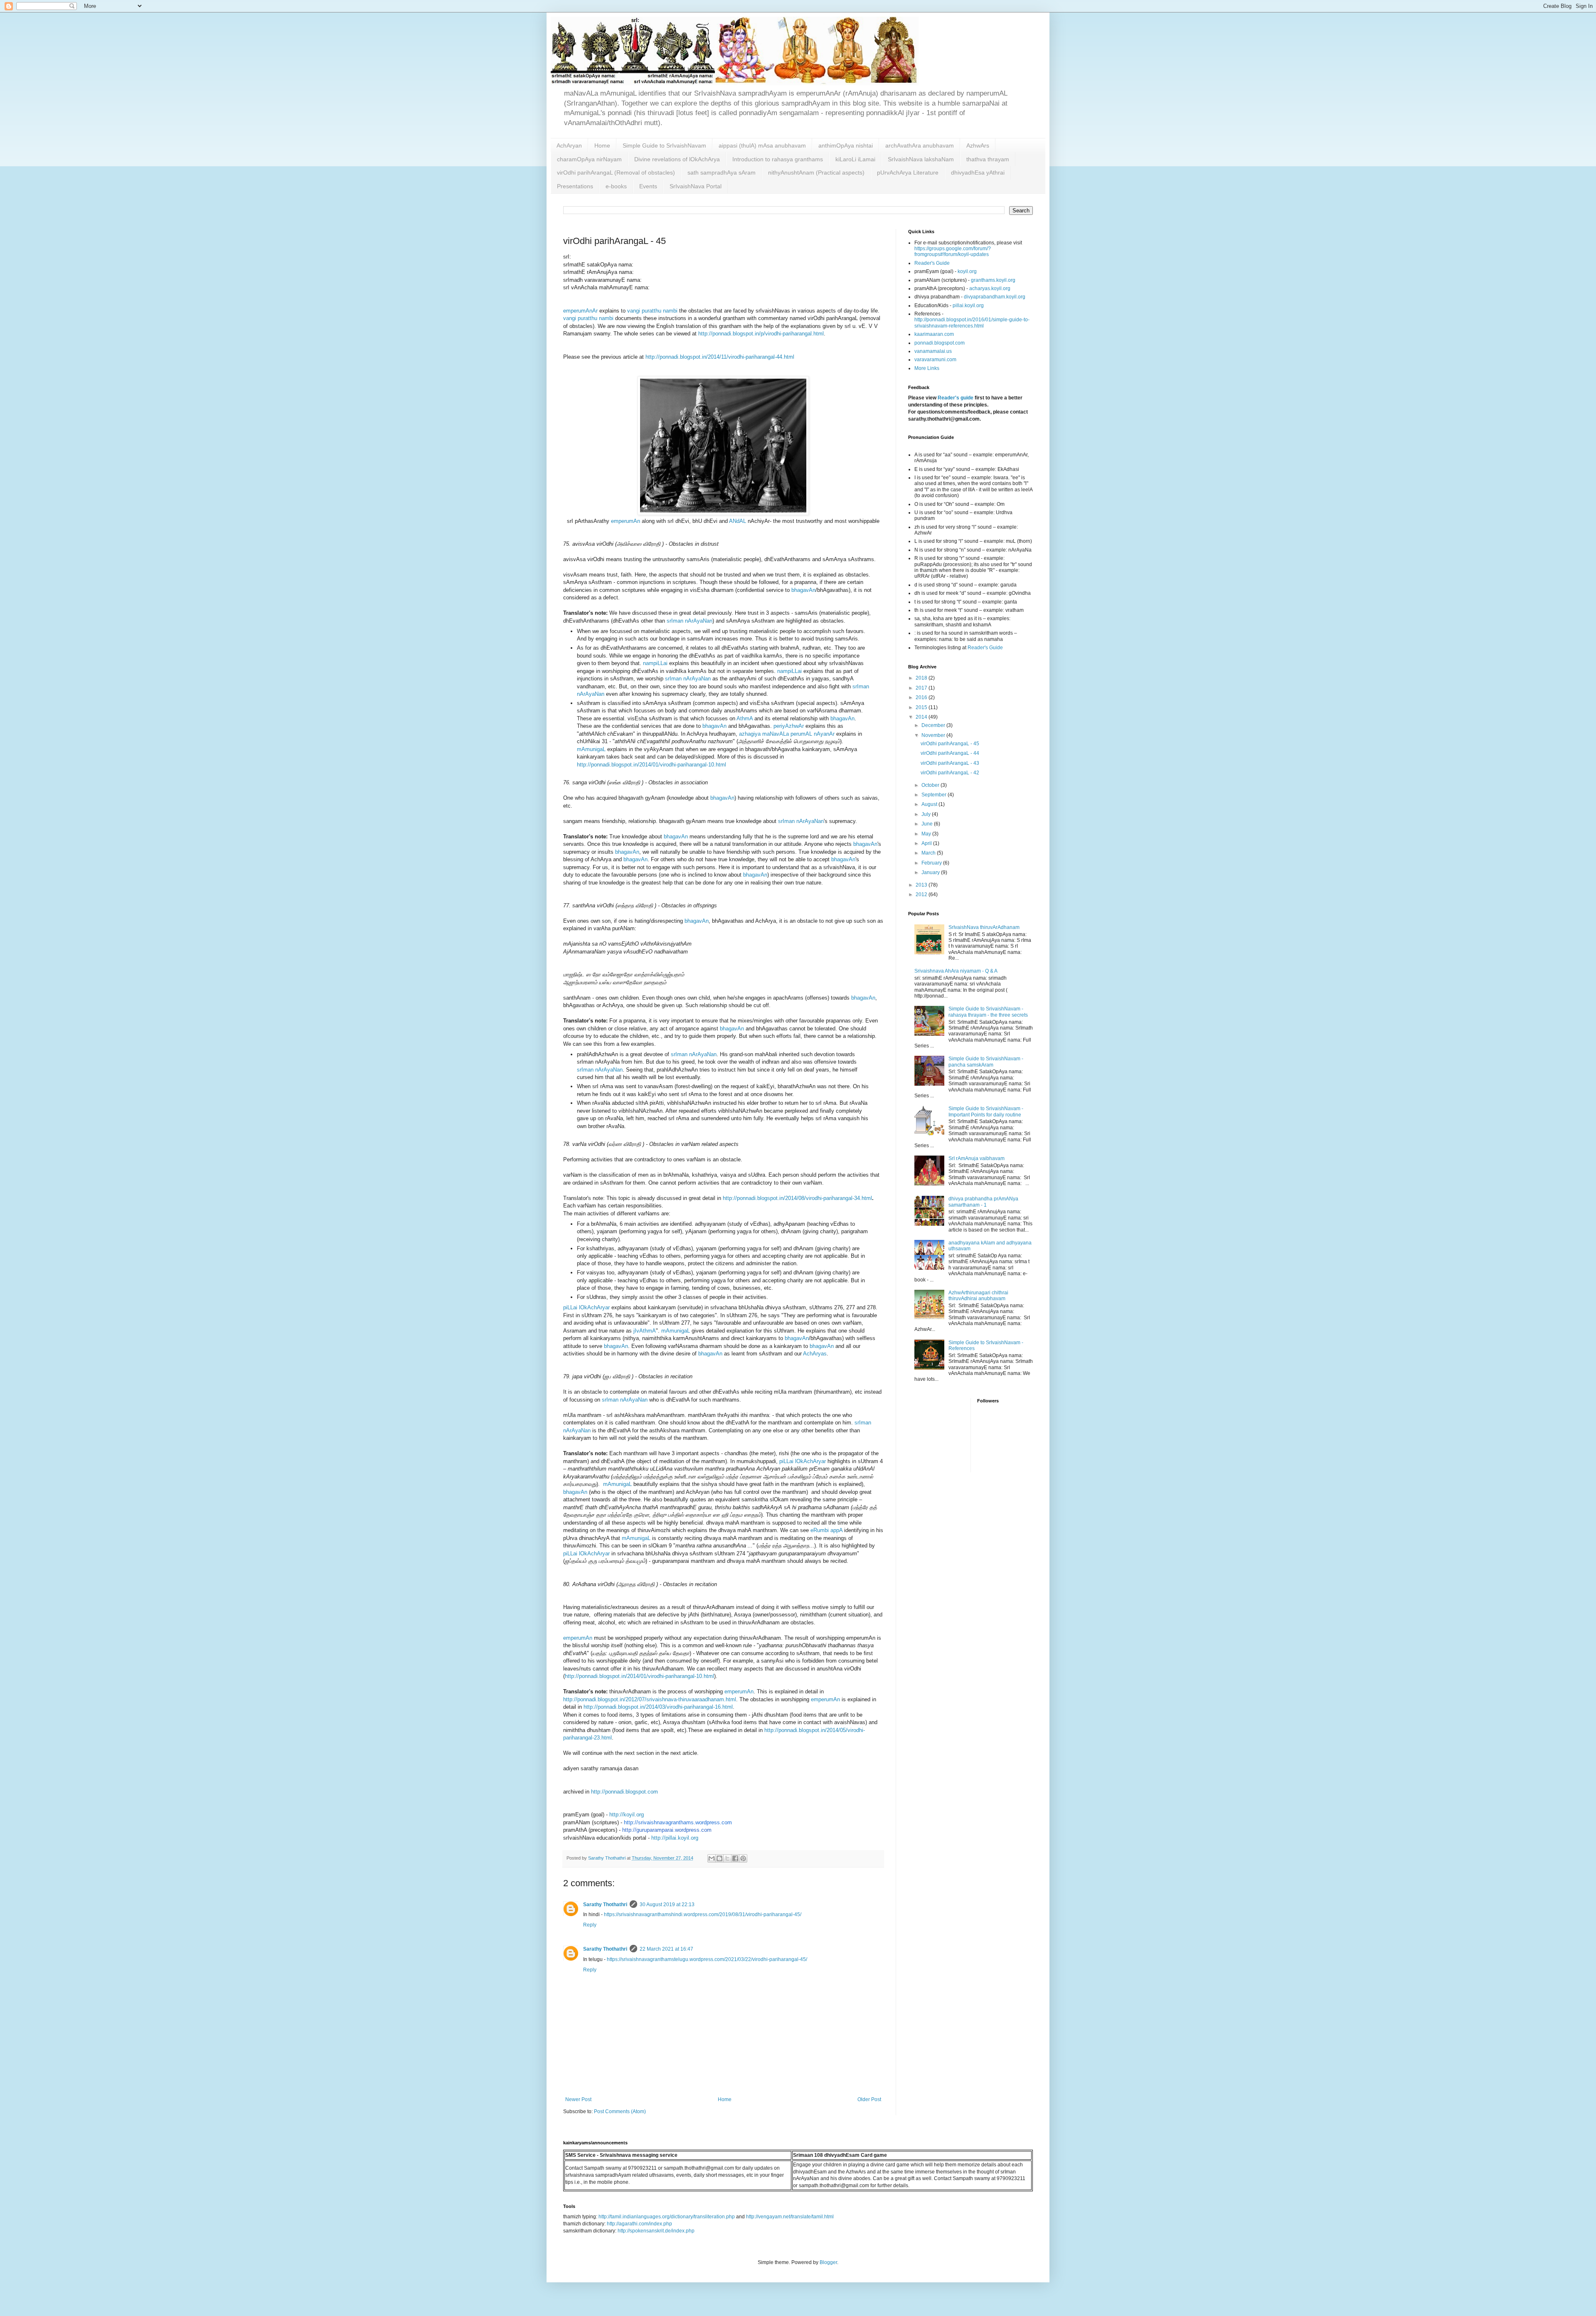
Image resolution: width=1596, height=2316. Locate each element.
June (928, 824)
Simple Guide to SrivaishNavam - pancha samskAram (986, 1062)
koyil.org (967, 271)
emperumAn (626, 521)
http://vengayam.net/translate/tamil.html (790, 2217)
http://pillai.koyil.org (675, 1838)
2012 (922, 894)
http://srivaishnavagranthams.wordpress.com (678, 1822)
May (927, 834)
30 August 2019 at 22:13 (667, 1905)
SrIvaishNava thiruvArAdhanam (984, 927)
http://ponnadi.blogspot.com (624, 1792)
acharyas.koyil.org (990, 288)
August (930, 804)
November (934, 735)
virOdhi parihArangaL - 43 (950, 763)
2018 (922, 678)
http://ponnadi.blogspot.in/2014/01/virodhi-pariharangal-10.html (651, 765)
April (927, 843)
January (931, 872)
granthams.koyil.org (993, 280)
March (929, 853)
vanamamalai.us (933, 351)
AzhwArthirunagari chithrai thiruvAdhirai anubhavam (978, 1296)
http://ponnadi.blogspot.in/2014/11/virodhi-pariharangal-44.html (720, 357)
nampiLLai (655, 663)
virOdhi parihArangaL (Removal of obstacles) (616, 172)
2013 (922, 885)
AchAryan (569, 145)
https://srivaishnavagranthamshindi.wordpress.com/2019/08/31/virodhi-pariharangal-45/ (703, 1914)
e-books (616, 186)
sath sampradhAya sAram (722, 172)
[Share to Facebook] (735, 1858)
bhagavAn (803, 590)
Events (648, 186)
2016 (922, 697)
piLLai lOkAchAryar (586, 1307)
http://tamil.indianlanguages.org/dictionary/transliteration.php (667, 2217)
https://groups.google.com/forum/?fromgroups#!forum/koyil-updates (953, 251)
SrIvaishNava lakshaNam (921, 159)
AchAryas (815, 1354)
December (934, 725)
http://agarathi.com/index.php (639, 2224)
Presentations (575, 186)
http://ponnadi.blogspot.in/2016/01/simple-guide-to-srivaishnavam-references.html (972, 323)
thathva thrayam (988, 159)
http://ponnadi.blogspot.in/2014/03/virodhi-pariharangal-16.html (658, 1707)
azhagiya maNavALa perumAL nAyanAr (787, 734)
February (932, 863)
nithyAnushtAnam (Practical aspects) (816, 172)
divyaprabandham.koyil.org (995, 297)
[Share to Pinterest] (743, 1858)
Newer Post (578, 2099)
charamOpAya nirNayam (589, 159)
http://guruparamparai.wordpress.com (667, 1830)
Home (602, 145)
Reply (590, 1925)
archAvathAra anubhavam (920, 145)
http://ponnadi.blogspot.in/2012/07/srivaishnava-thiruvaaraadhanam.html (650, 1699)
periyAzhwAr (789, 726)
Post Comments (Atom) (620, 2112)
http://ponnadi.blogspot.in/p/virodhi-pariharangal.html (761, 334)
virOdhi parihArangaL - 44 (950, 753)
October (931, 785)
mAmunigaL (591, 749)
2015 (922, 707)
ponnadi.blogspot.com (940, 343)
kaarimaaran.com (934, 334)
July (927, 814)
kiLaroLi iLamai (855, 159)
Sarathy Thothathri (605, 1905)
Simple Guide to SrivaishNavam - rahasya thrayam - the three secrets (988, 1012)
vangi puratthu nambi (652, 311)
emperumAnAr (580, 311)
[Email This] (712, 1858)
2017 (922, 688)
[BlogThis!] (719, 1858)
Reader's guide (956, 398)
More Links (927, 368)
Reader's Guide (932, 263)
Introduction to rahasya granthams (778, 159)
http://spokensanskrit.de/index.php (656, 2231)
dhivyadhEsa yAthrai (978, 172)
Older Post (869, 2099)
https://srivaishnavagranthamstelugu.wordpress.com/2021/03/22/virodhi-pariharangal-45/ (707, 1959)
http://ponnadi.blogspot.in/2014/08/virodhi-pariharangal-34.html (797, 1198)
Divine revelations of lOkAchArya (677, 159)
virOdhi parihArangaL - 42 (950, 773)
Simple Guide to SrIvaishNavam (664, 145)
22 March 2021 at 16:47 (666, 1949)
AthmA (745, 718)
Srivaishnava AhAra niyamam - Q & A (956, 971)
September (935, 795)
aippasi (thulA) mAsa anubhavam (762, 145)
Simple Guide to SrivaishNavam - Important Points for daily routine (986, 1111)
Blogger (828, 2262)
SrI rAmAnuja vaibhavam (977, 1158)
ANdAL (738, 521)
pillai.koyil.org (968, 306)
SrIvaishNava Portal (696, 186)
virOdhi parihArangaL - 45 (950, 744)
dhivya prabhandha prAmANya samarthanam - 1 (983, 1202)
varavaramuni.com (935, 360)
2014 (922, 717)
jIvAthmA (645, 1331)
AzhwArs (978, 145)
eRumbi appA (827, 1530)
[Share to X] (727, 1858)
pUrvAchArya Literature (908, 172)
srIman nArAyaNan (690, 621)
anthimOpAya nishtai (846, 145)
